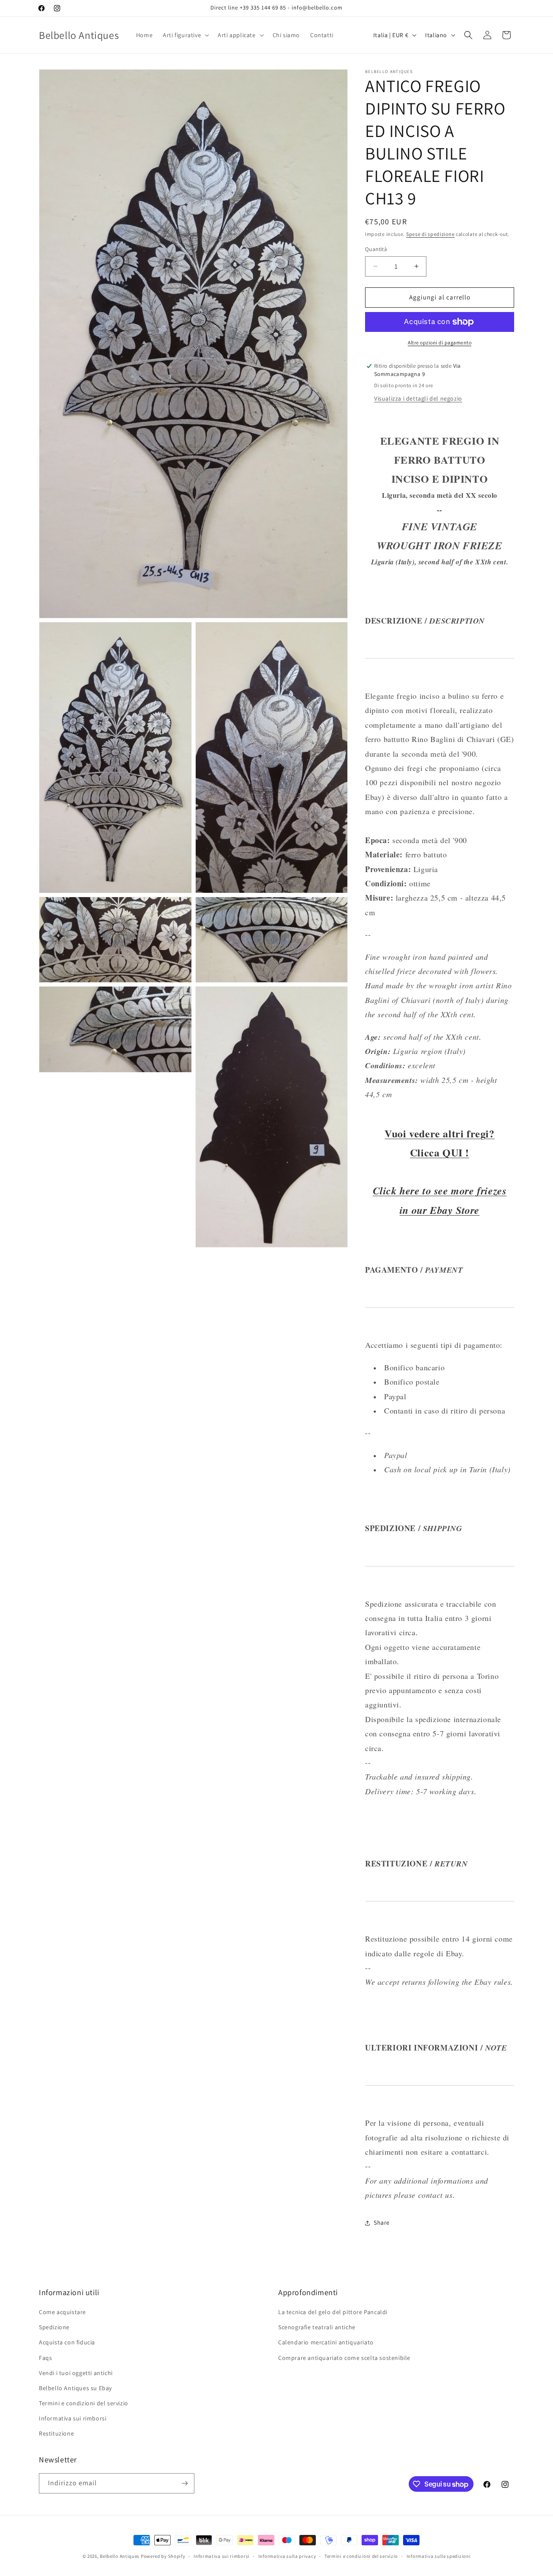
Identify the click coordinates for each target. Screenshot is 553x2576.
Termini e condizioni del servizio (84, 2403)
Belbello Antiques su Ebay (75, 2388)
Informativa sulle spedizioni (439, 2556)
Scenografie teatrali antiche (317, 2327)
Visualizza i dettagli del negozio (418, 398)
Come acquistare (62, 2312)
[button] (185, 35)
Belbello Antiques (120, 2556)
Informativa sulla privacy (287, 2556)
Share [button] (382, 2223)
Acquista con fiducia (67, 2342)
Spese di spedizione (430, 234)
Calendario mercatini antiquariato (326, 2342)
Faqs (45, 2358)
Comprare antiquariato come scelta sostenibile (344, 2358)
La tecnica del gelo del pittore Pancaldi (333, 2312)
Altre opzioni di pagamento (440, 342)
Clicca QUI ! (440, 1152)
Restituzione (56, 2433)
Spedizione (54, 2327)
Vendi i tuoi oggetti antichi (76, 2373)
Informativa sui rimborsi (73, 2418)
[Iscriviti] (184, 2483)
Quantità (376, 249)
